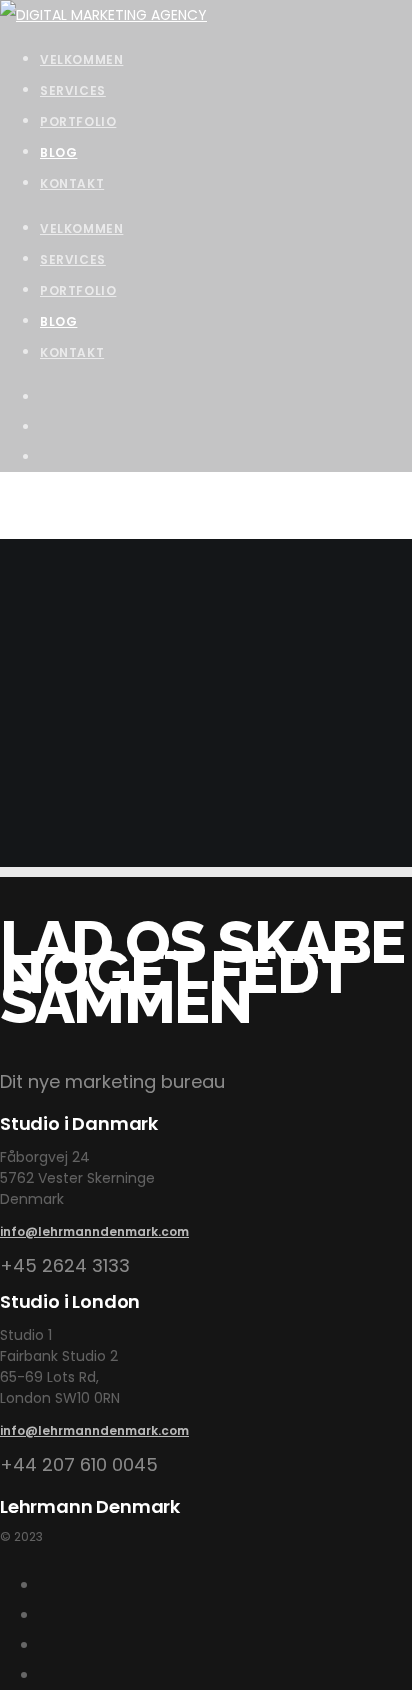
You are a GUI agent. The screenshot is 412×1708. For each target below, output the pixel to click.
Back (16, 852)
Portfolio (78, 290)
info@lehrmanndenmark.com (94, 1231)
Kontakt (72, 352)
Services (73, 259)
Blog (58, 321)
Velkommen (81, 228)
